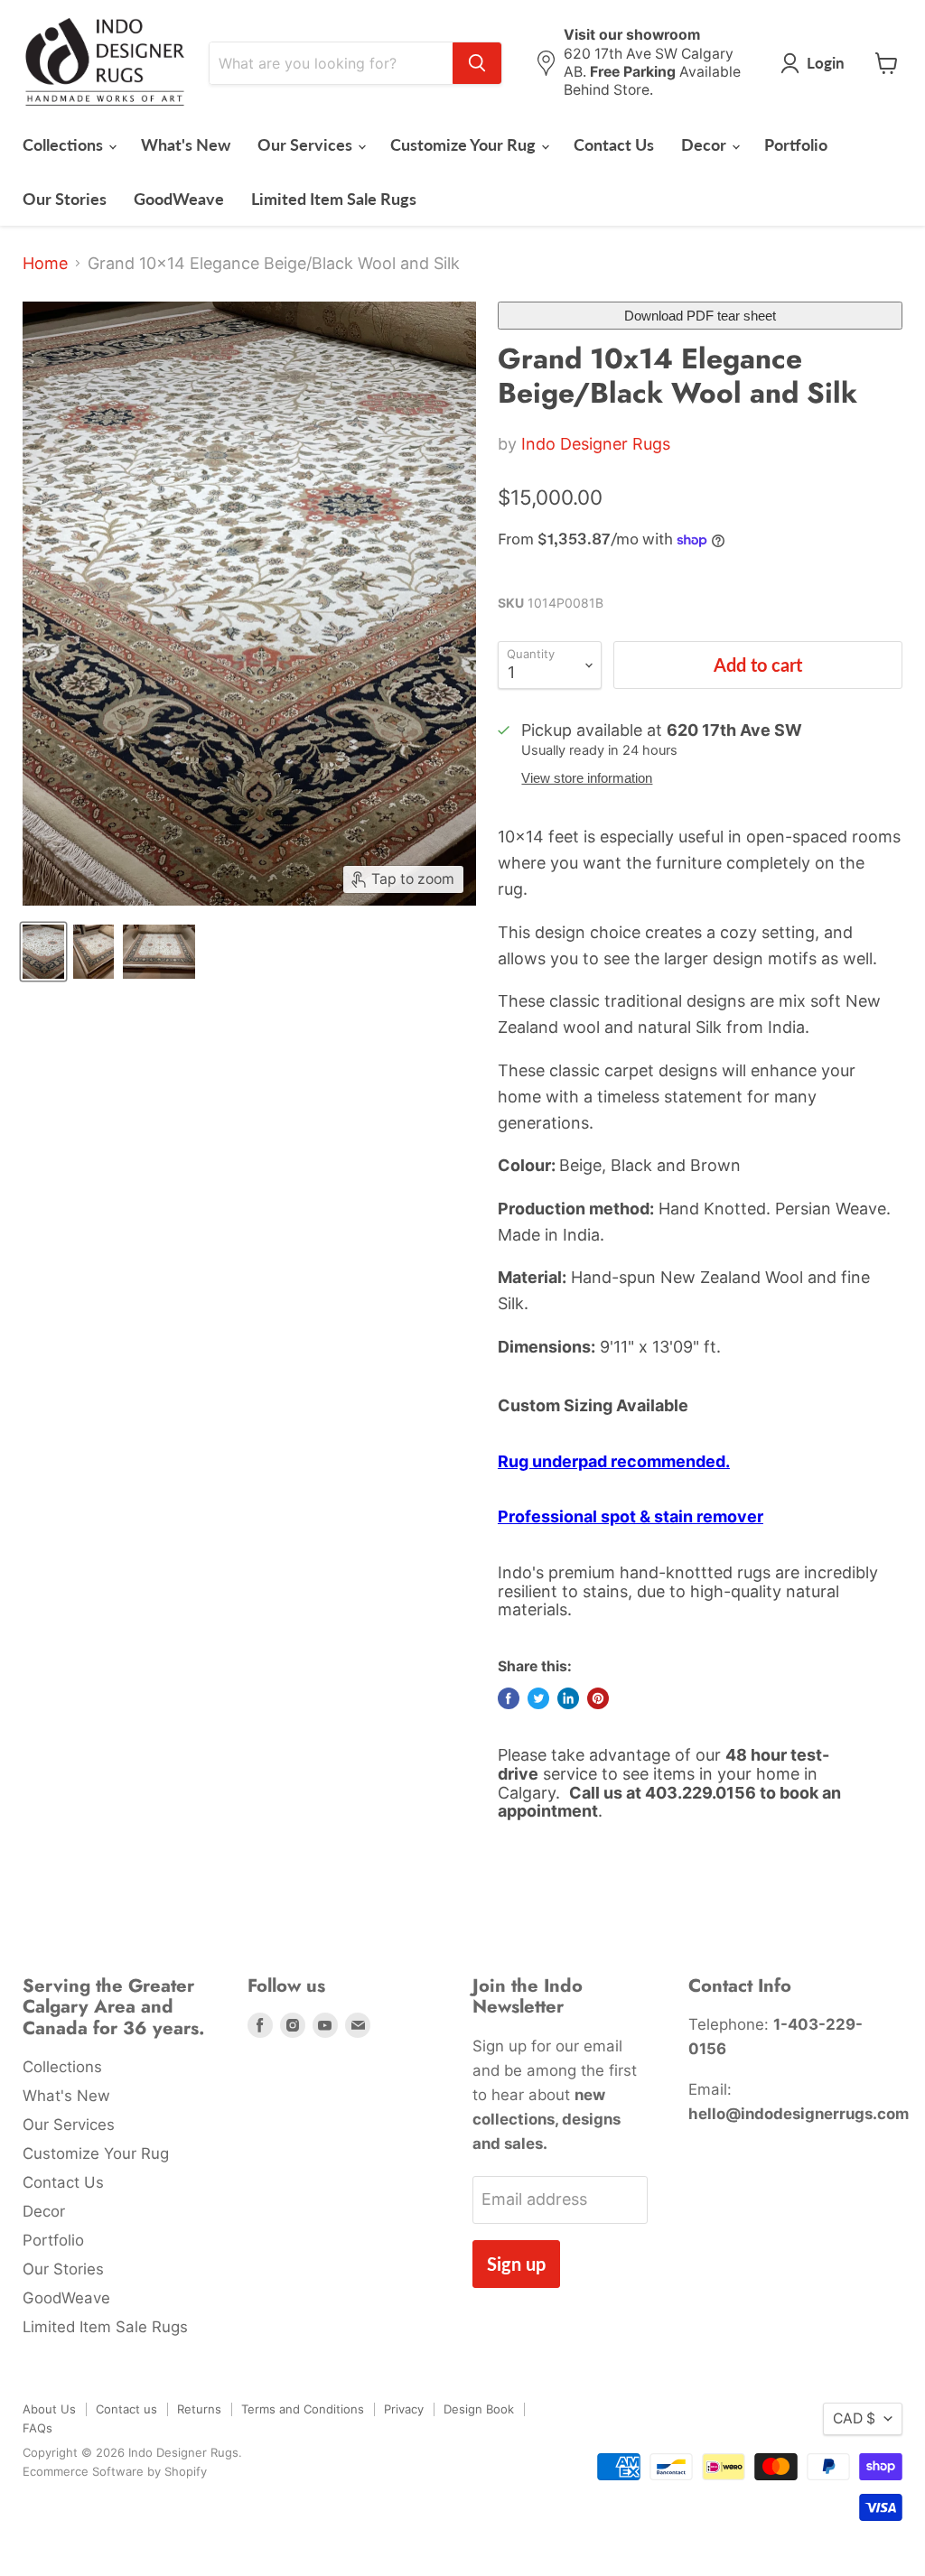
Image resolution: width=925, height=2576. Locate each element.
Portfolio (796, 144)
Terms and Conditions (303, 2409)
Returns (199, 2409)
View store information (587, 778)
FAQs (37, 2428)
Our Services (307, 144)
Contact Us (614, 144)
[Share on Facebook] (509, 1698)
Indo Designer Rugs (596, 444)
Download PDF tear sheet (700, 316)
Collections (65, 144)
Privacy (404, 2409)
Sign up (516, 2264)
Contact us (126, 2409)
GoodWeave (179, 199)
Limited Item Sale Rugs (334, 199)
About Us (49, 2409)
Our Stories (65, 199)
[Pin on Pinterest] (598, 1698)
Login (826, 63)
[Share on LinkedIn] (568, 1698)
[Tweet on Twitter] (538, 1698)
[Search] (477, 63)
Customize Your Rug (465, 144)
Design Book (479, 2409)
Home (45, 264)
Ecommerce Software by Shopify (115, 2471)
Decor (705, 144)
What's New (186, 144)
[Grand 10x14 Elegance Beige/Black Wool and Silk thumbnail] (43, 952)
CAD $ (854, 2418)
